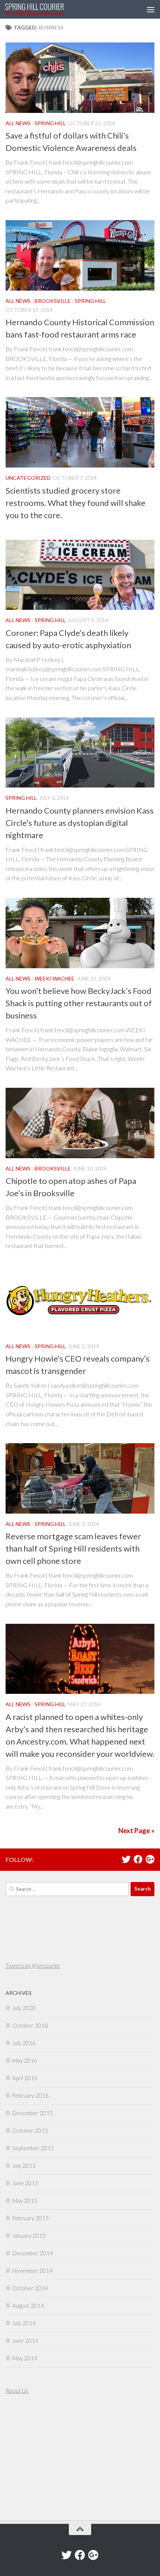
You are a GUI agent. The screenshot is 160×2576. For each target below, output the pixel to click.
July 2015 (24, 2165)
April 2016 (25, 2078)
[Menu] (151, 9)
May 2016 (25, 2060)
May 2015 (25, 2200)
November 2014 (32, 2271)
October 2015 (30, 2130)
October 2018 (30, 2025)
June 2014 (25, 2341)
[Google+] (150, 1859)
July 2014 (24, 2323)
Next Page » (136, 1831)
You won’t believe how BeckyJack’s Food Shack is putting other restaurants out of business (79, 1003)
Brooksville (53, 301)
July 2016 (24, 2043)
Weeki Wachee (55, 978)
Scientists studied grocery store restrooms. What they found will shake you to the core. (76, 503)
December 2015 (33, 2113)
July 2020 (24, 2008)
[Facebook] (138, 1859)
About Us (17, 2390)
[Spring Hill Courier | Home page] (44, 9)
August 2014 (28, 2306)
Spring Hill (50, 123)
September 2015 (33, 2148)
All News (18, 123)
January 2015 (29, 2236)
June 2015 (25, 2183)
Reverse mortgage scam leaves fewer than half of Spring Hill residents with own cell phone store (73, 1548)
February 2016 (31, 2095)
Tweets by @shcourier (33, 1965)
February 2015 (31, 2218)
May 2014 (25, 2358)
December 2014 (33, 2253)
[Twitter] (126, 1859)
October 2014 (30, 2288)
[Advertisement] (28, 2458)
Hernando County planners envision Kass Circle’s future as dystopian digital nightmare (80, 823)
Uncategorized (28, 478)
